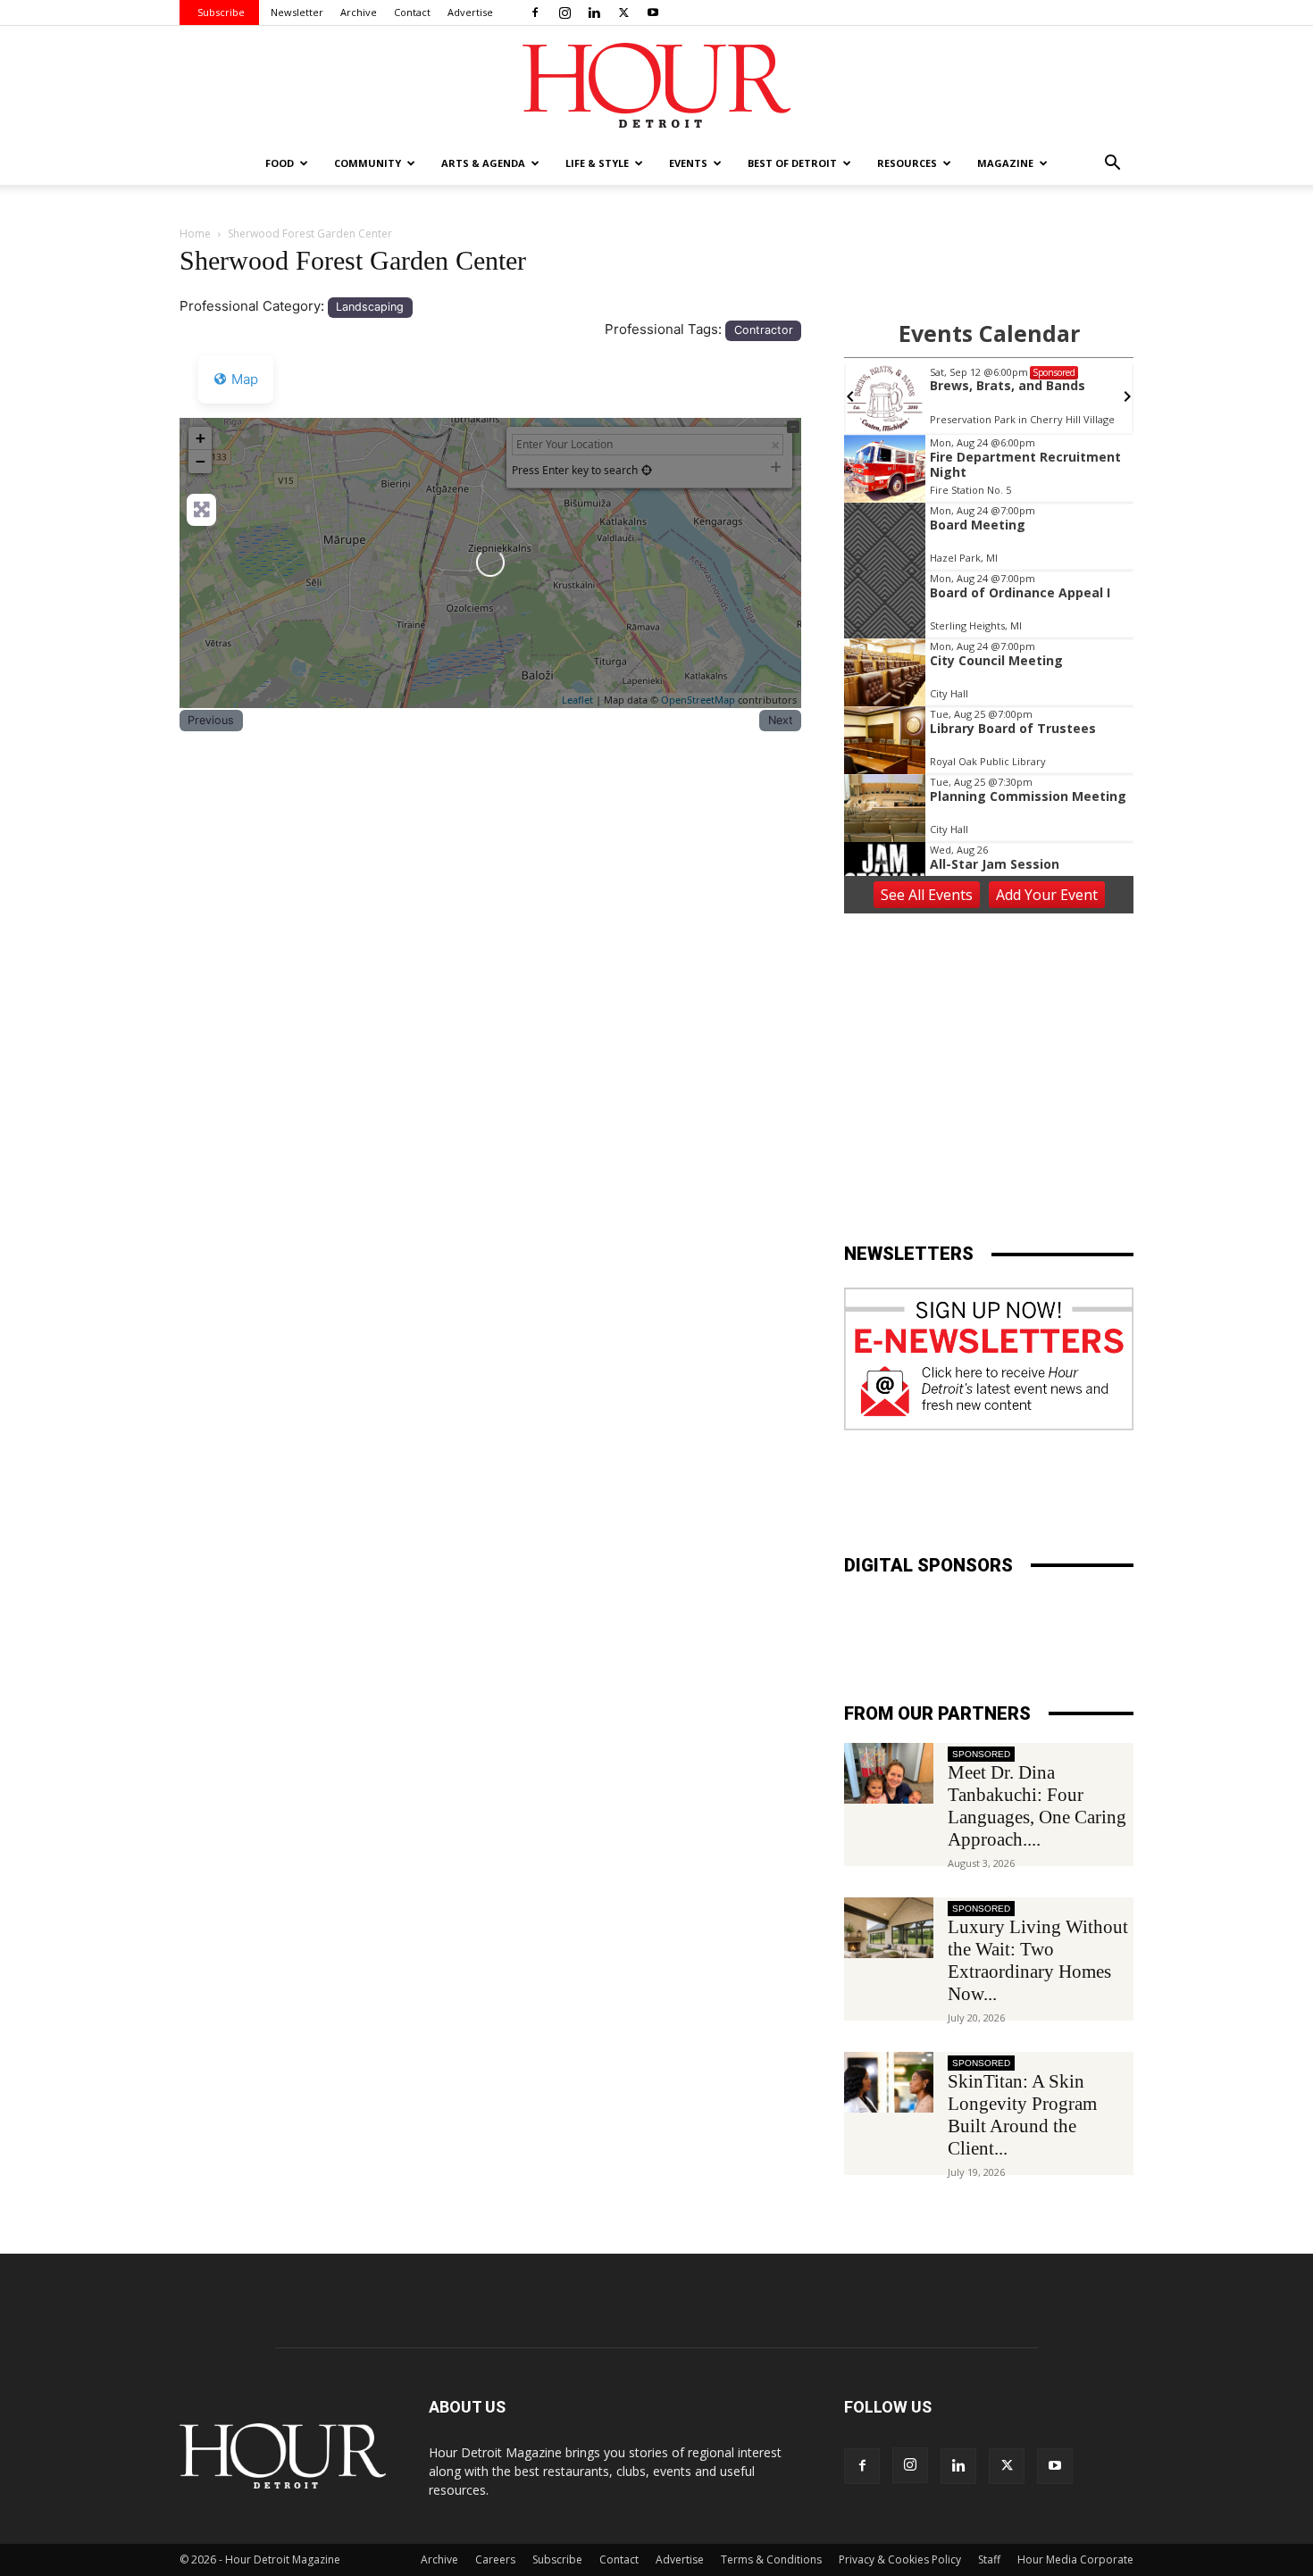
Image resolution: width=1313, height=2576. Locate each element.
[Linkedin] (594, 13)
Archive (359, 12)
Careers (495, 2559)
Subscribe (221, 12)
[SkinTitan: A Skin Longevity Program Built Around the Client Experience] (889, 2083)
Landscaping (370, 307)
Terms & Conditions (771, 2559)
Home (195, 233)
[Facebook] (535, 13)
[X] (623, 13)
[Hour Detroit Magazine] (656, 85)
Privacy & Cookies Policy (900, 2559)
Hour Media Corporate (1075, 2559)
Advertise (470, 12)
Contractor (764, 330)
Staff (989, 2559)
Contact (412, 12)
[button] (1112, 165)
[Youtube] (653, 13)
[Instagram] (565, 13)
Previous (211, 720)
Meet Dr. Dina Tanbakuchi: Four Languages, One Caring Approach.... (1037, 1806)
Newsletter (297, 12)
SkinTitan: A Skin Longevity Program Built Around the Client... (1022, 2115)
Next (781, 720)
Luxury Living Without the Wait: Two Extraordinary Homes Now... (1038, 1960)
